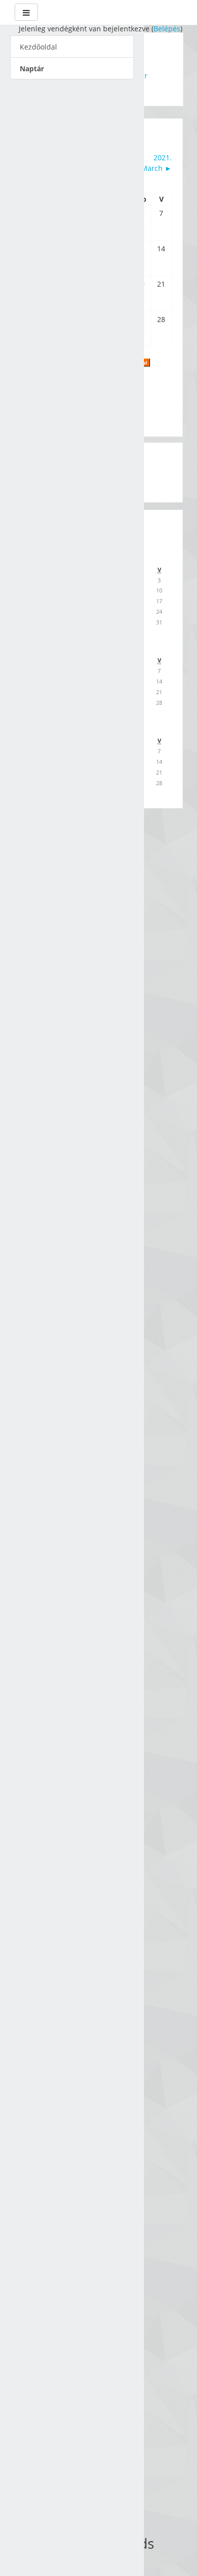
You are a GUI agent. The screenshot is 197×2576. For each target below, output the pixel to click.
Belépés (167, 29)
